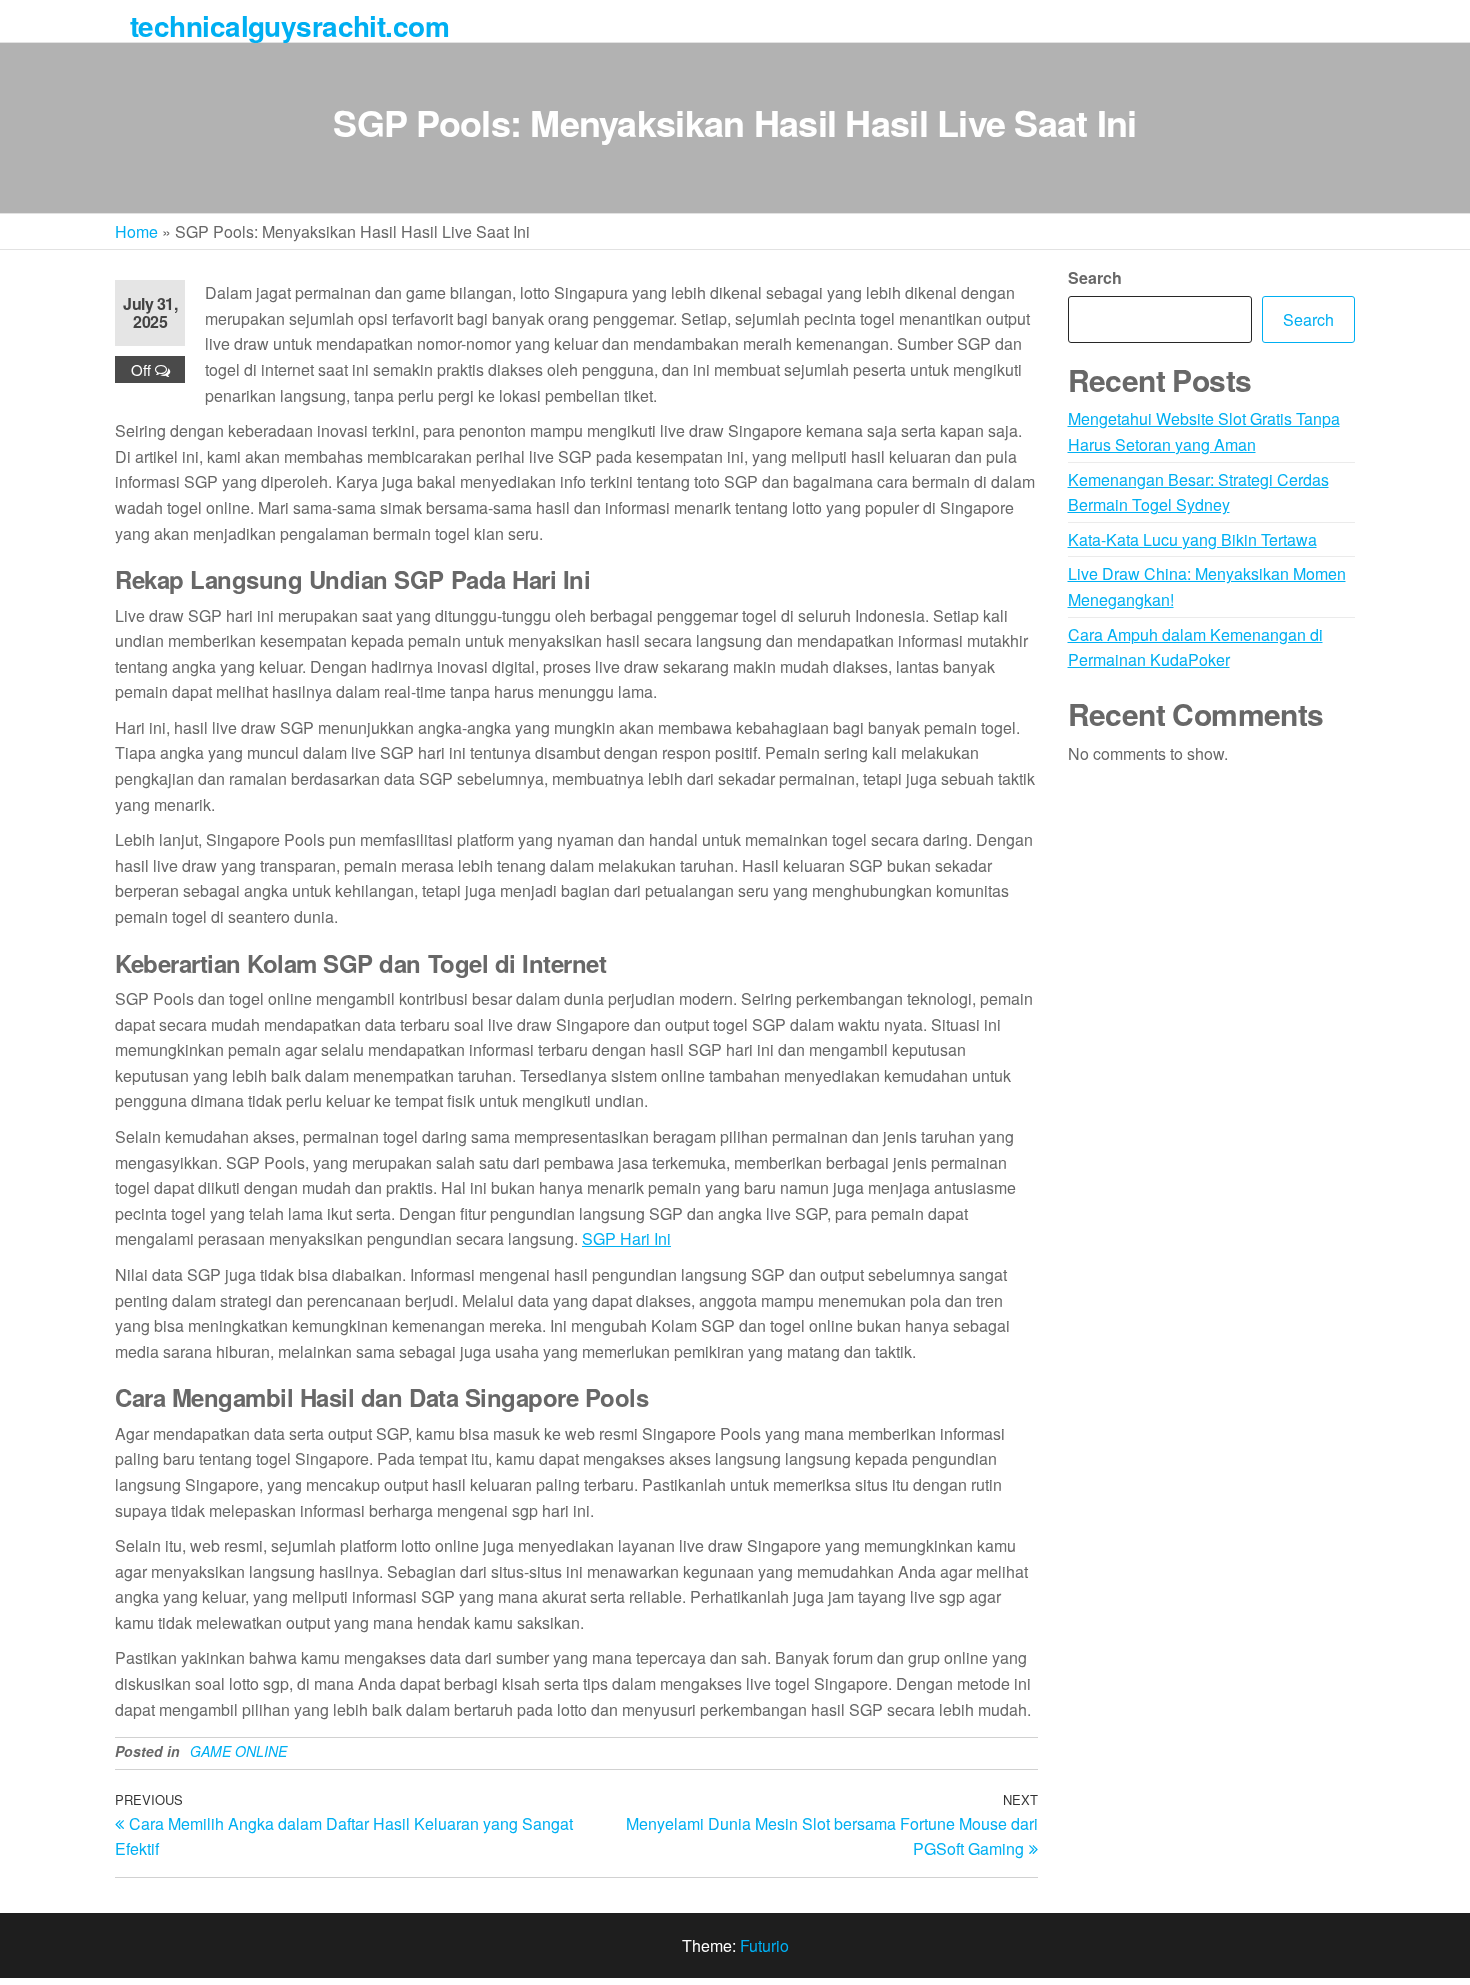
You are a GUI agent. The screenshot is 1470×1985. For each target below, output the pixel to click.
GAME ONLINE (238, 1751)
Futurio (764, 1945)
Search (1095, 277)
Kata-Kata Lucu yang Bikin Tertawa (1192, 539)
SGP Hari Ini (626, 1238)
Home (136, 231)
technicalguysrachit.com (289, 25)
